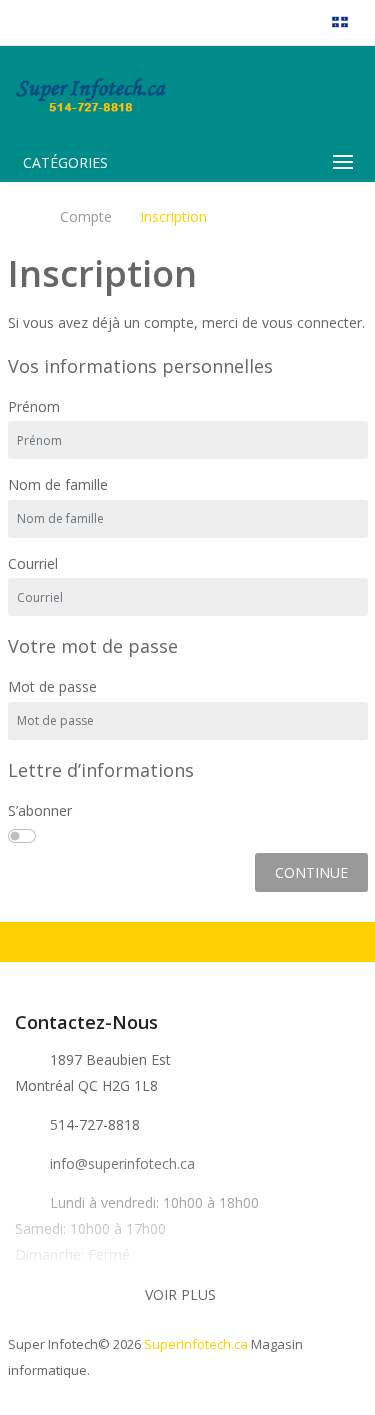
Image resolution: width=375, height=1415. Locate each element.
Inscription (173, 217)
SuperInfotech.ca (196, 1344)
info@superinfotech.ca (122, 1163)
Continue (311, 872)
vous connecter (312, 322)
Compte (86, 217)
